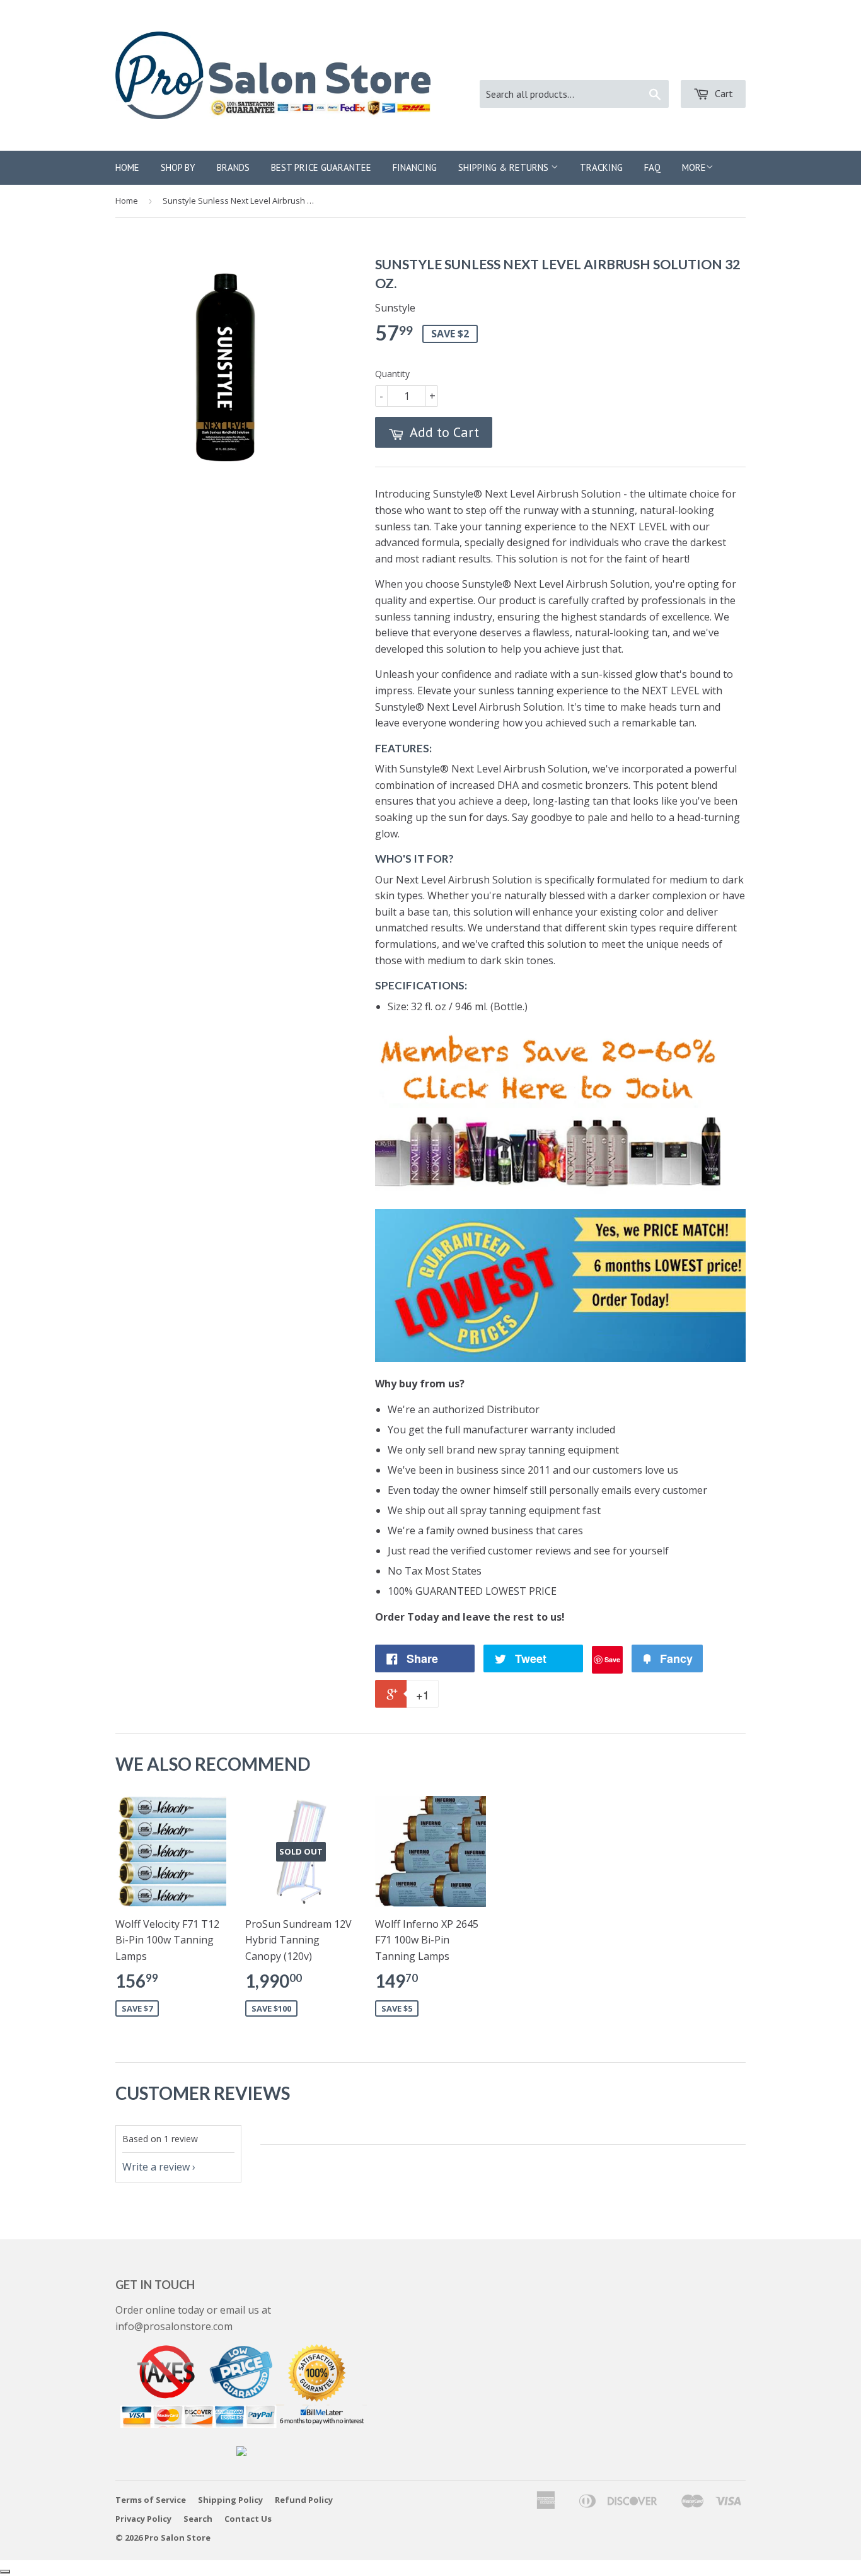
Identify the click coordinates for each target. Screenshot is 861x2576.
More (694, 167)
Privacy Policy (143, 2519)
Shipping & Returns (505, 167)
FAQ (652, 167)
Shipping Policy (230, 2500)
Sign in (627, 63)
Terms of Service (151, 2500)
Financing (415, 167)
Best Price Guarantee (321, 167)
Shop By (178, 167)
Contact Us (248, 2519)
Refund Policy (304, 2500)
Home (127, 167)
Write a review (156, 2167)
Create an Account (704, 63)
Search (198, 2519)
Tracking (601, 167)
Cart (723, 93)
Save (612, 1659)
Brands (233, 167)
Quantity (392, 374)
